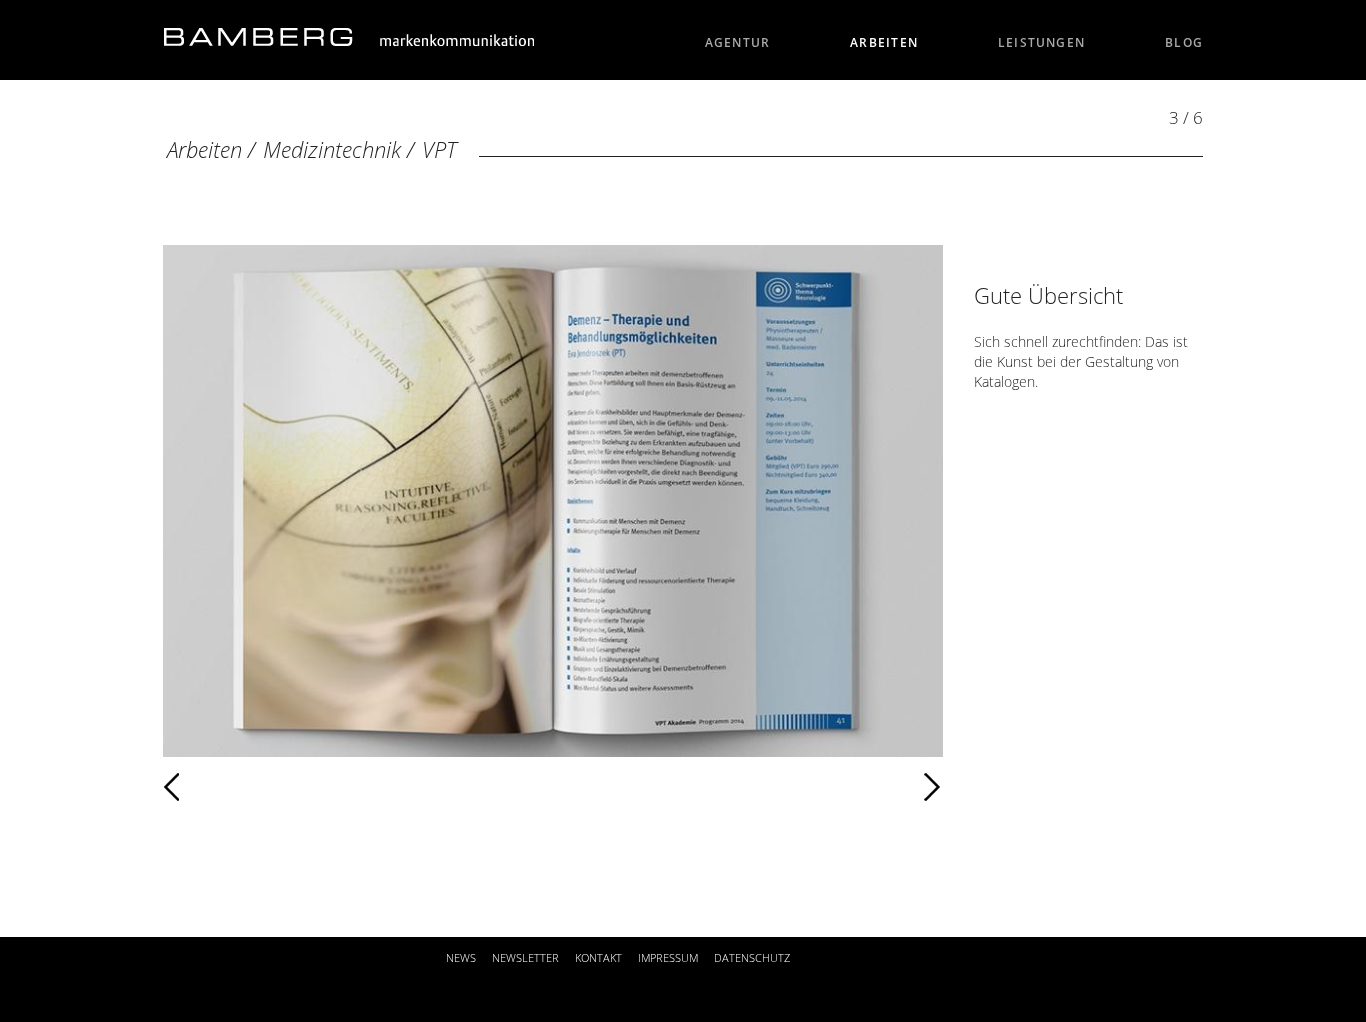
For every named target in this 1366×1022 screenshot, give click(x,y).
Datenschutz (752, 957)
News (461, 957)
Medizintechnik (332, 149)
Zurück (230, 787)
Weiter (588, 787)
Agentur (738, 42)
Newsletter (525, 957)
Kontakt (598, 957)
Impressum (668, 957)
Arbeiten (884, 42)
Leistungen (1041, 42)
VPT (439, 149)
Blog (1184, 42)
